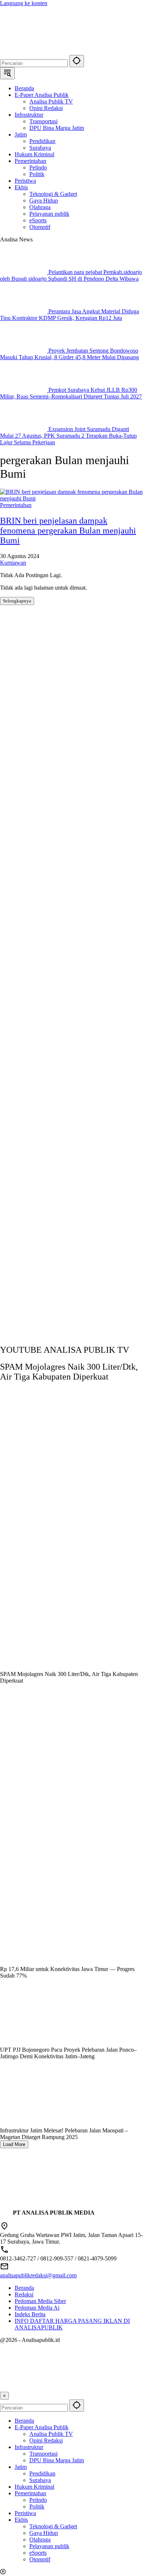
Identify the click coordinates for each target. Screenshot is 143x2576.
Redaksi (24, 2294)
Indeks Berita (30, 2314)
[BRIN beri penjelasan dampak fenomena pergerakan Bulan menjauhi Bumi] (71, 498)
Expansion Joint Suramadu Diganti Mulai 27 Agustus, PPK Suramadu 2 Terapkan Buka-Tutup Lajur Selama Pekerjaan (68, 436)
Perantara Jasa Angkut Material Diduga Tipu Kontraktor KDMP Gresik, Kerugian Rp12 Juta (69, 315)
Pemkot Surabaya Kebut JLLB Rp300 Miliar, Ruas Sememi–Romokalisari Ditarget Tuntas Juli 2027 (71, 393)
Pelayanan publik (49, 2546)
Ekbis (21, 2520)
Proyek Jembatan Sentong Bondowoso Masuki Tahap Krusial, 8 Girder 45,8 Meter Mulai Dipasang (69, 354)
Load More (14, 2144)
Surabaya (40, 2480)
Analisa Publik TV (51, 2434)
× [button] (4, 2396)
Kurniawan (13, 563)
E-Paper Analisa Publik (42, 2427)
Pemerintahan (16, 505)
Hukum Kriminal (34, 2487)
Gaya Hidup (44, 2533)
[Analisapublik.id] (71, 52)
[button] (77, 61)
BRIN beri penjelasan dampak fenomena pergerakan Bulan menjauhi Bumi (68, 531)
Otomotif (40, 2559)
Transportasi (43, 2454)
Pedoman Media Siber (40, 2301)
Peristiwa (25, 2513)
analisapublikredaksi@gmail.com (38, 2275)
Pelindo (38, 2500)
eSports (38, 2553)
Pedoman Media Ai (37, 2308)
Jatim (21, 2467)
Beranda (24, 2288)
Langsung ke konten (24, 3)
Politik (37, 2506)
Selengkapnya (17, 601)
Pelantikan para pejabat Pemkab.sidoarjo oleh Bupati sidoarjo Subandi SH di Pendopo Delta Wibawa (71, 275)
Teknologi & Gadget (53, 2526)
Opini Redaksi (46, 2440)
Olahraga (40, 2539)
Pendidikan (42, 2473)
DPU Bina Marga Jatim (57, 2460)
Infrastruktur (29, 2447)
